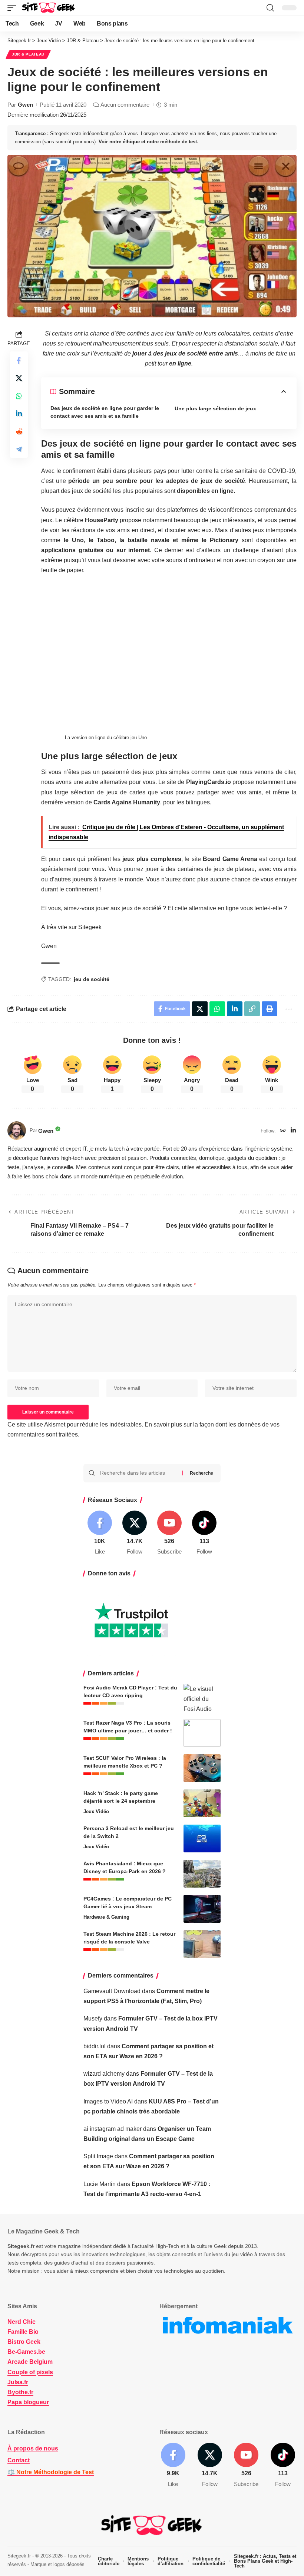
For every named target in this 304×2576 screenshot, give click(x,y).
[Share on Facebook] (19, 360)
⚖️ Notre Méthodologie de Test (51, 2472)
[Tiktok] (204, 1533)
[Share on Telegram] (19, 449)
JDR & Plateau (28, 54)
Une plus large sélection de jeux (215, 408)
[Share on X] (19, 378)
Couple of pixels (30, 2372)
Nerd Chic (22, 2322)
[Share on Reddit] (19, 431)
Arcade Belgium (30, 2362)
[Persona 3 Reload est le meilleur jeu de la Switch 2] (202, 1838)
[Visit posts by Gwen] (17, 1131)
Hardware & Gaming (106, 1917)
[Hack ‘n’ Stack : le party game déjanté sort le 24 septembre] (202, 1803)
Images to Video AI (108, 2101)
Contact (19, 2460)
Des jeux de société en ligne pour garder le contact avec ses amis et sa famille (105, 412)
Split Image (98, 2156)
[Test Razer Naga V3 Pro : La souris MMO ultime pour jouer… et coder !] (202, 1733)
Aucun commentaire (125, 105)
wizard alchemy (104, 2074)
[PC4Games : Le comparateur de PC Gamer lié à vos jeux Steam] (202, 1909)
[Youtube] (170, 1533)
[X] (135, 1533)
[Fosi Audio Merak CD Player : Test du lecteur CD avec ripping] (202, 1698)
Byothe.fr (20, 2392)
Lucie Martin (100, 2184)
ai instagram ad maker (113, 2129)
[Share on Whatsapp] (19, 396)
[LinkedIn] (293, 1131)
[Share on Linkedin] (19, 414)
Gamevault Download (112, 1991)
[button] (14, 8)
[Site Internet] (283, 1131)
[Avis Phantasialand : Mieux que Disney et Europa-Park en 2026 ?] (202, 1874)
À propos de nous (33, 2448)
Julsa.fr (18, 2382)
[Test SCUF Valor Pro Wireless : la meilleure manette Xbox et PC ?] (202, 1768)
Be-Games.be (26, 2352)
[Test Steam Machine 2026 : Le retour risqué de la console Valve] (202, 1944)
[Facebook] (100, 1533)
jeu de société (92, 979)
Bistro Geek (24, 2342)
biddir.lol (95, 2046)
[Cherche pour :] (138, 1473)
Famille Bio (23, 2332)
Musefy (93, 2018)
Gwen (25, 105)
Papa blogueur (28, 2402)
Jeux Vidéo (96, 1811)
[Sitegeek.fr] (49, 8)
